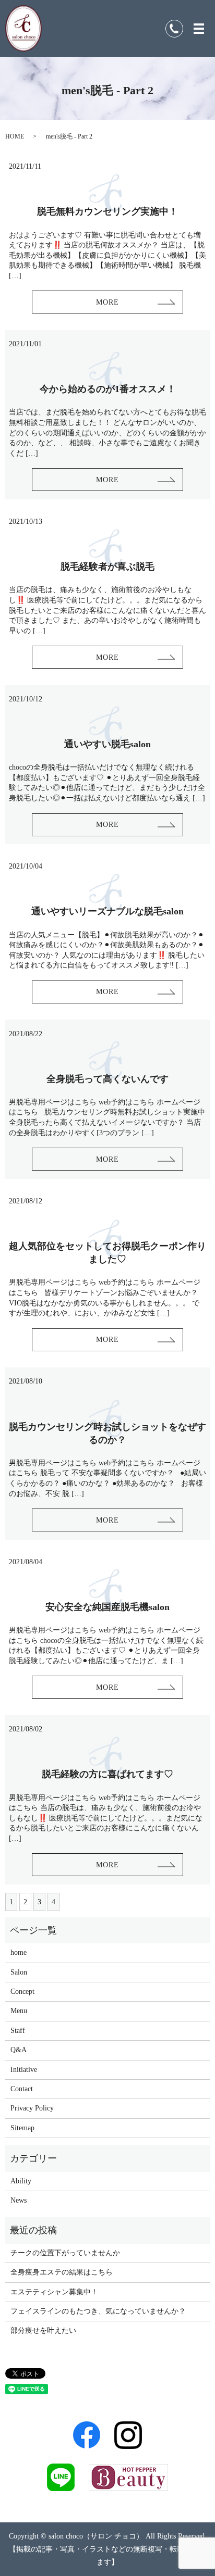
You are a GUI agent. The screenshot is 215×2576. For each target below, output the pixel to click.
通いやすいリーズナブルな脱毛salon (107, 911)
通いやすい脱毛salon (107, 744)
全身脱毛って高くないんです (107, 1079)
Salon (19, 1972)
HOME (15, 136)
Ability (21, 2181)
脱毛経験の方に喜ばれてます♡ (107, 1774)
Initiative (24, 2070)
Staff (18, 2031)
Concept (22, 1991)
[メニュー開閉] (199, 29)
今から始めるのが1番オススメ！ (108, 389)
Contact (22, 2089)
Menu (19, 2011)
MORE (107, 302)
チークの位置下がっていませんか (65, 2253)
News (19, 2200)
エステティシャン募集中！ (54, 2292)
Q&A (19, 2050)
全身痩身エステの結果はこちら (62, 2272)
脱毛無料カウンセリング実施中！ (107, 211)
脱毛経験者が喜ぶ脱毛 (107, 567)
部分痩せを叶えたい (43, 2330)
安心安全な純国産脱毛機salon (107, 1607)
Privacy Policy (32, 2108)
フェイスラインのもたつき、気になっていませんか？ (98, 2311)
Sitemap (22, 2128)
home (19, 1952)
